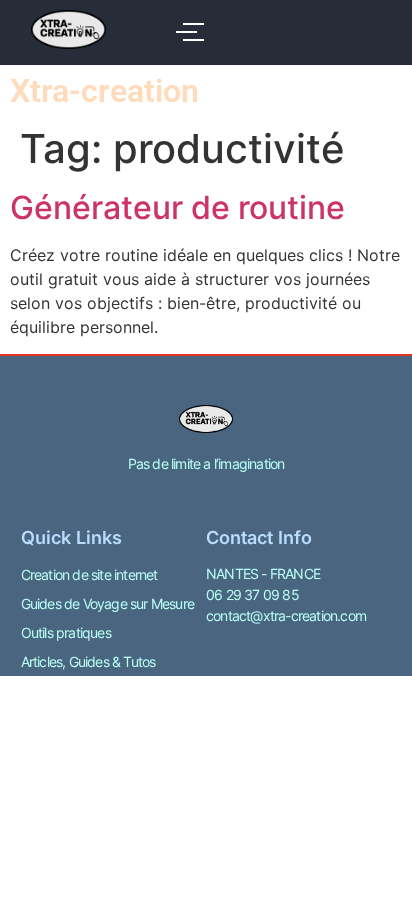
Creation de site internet (89, 574)
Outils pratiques (66, 632)
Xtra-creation (104, 91)
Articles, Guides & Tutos (88, 661)
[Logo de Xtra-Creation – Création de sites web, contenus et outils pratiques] (68, 29)
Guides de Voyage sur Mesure (107, 603)
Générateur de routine (177, 207)
